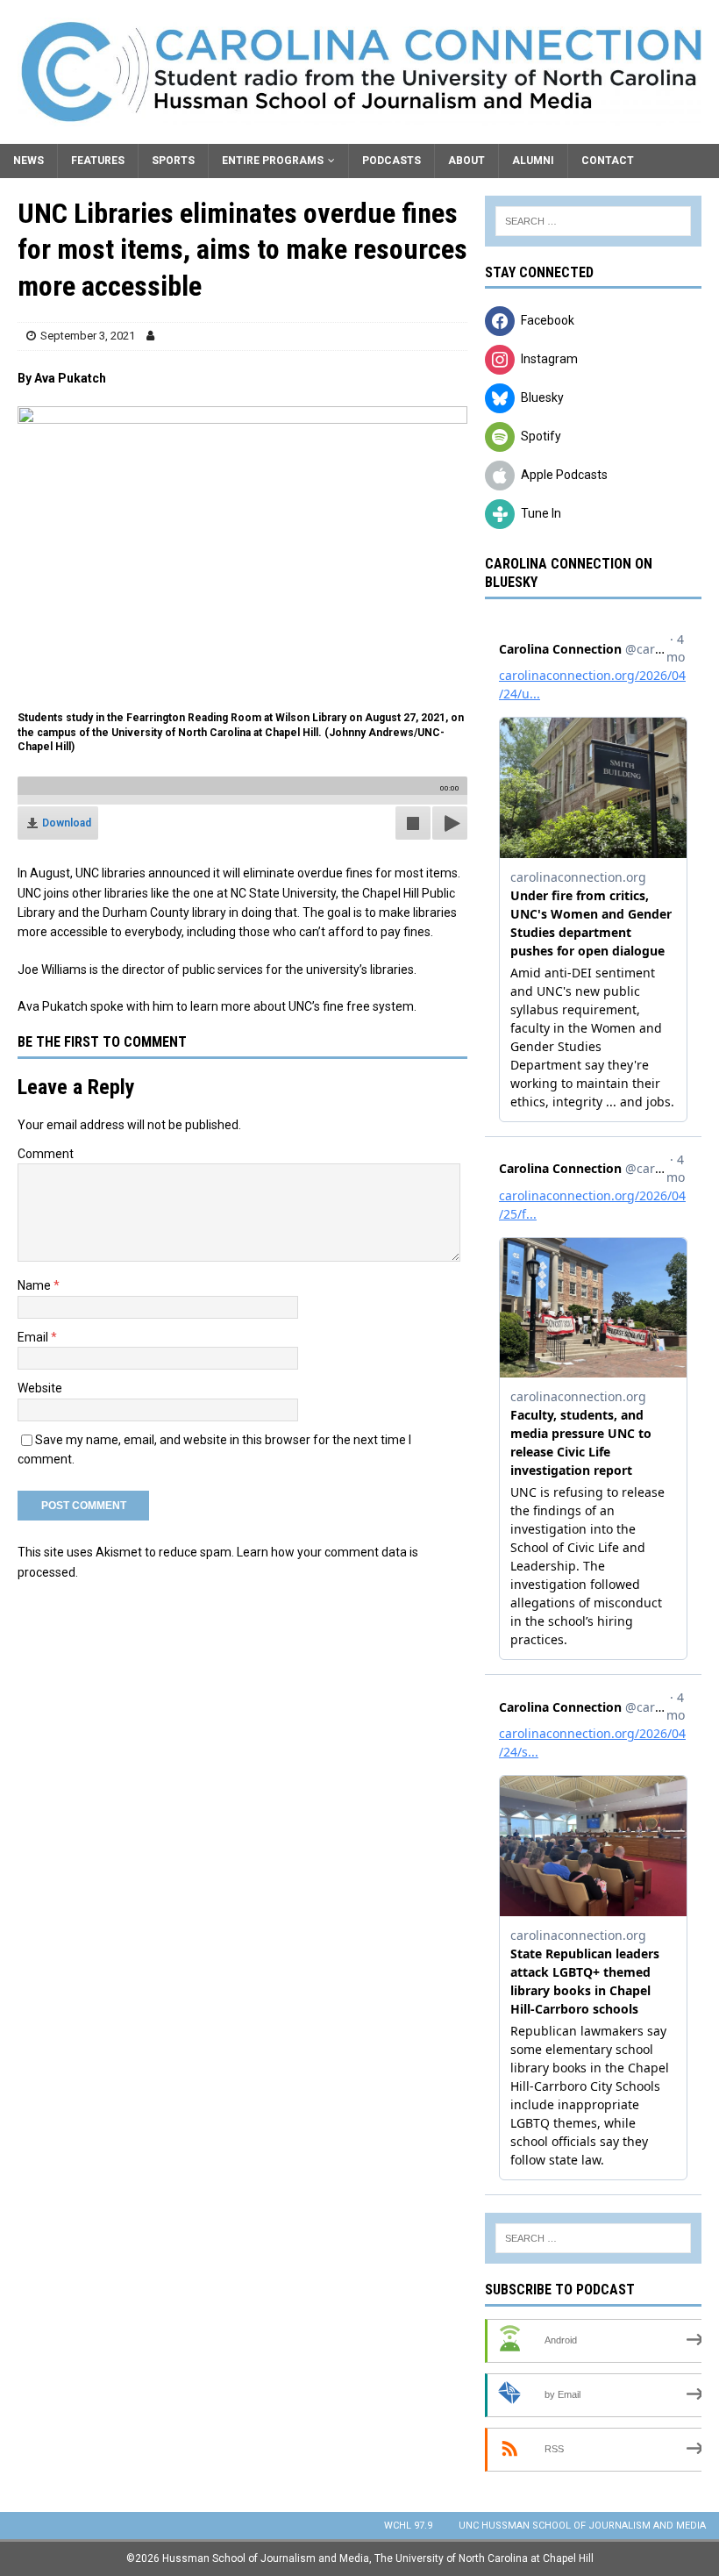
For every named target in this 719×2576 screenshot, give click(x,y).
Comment (46, 1154)
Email (34, 1337)
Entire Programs (273, 161)
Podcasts (392, 161)
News (28, 161)
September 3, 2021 (88, 336)
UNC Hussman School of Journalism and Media (582, 2526)
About (466, 161)
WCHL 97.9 (408, 2526)
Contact (608, 161)
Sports (173, 161)
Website (40, 1388)
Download (67, 823)
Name (36, 1285)
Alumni (533, 161)
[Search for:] (593, 221)
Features (98, 161)
